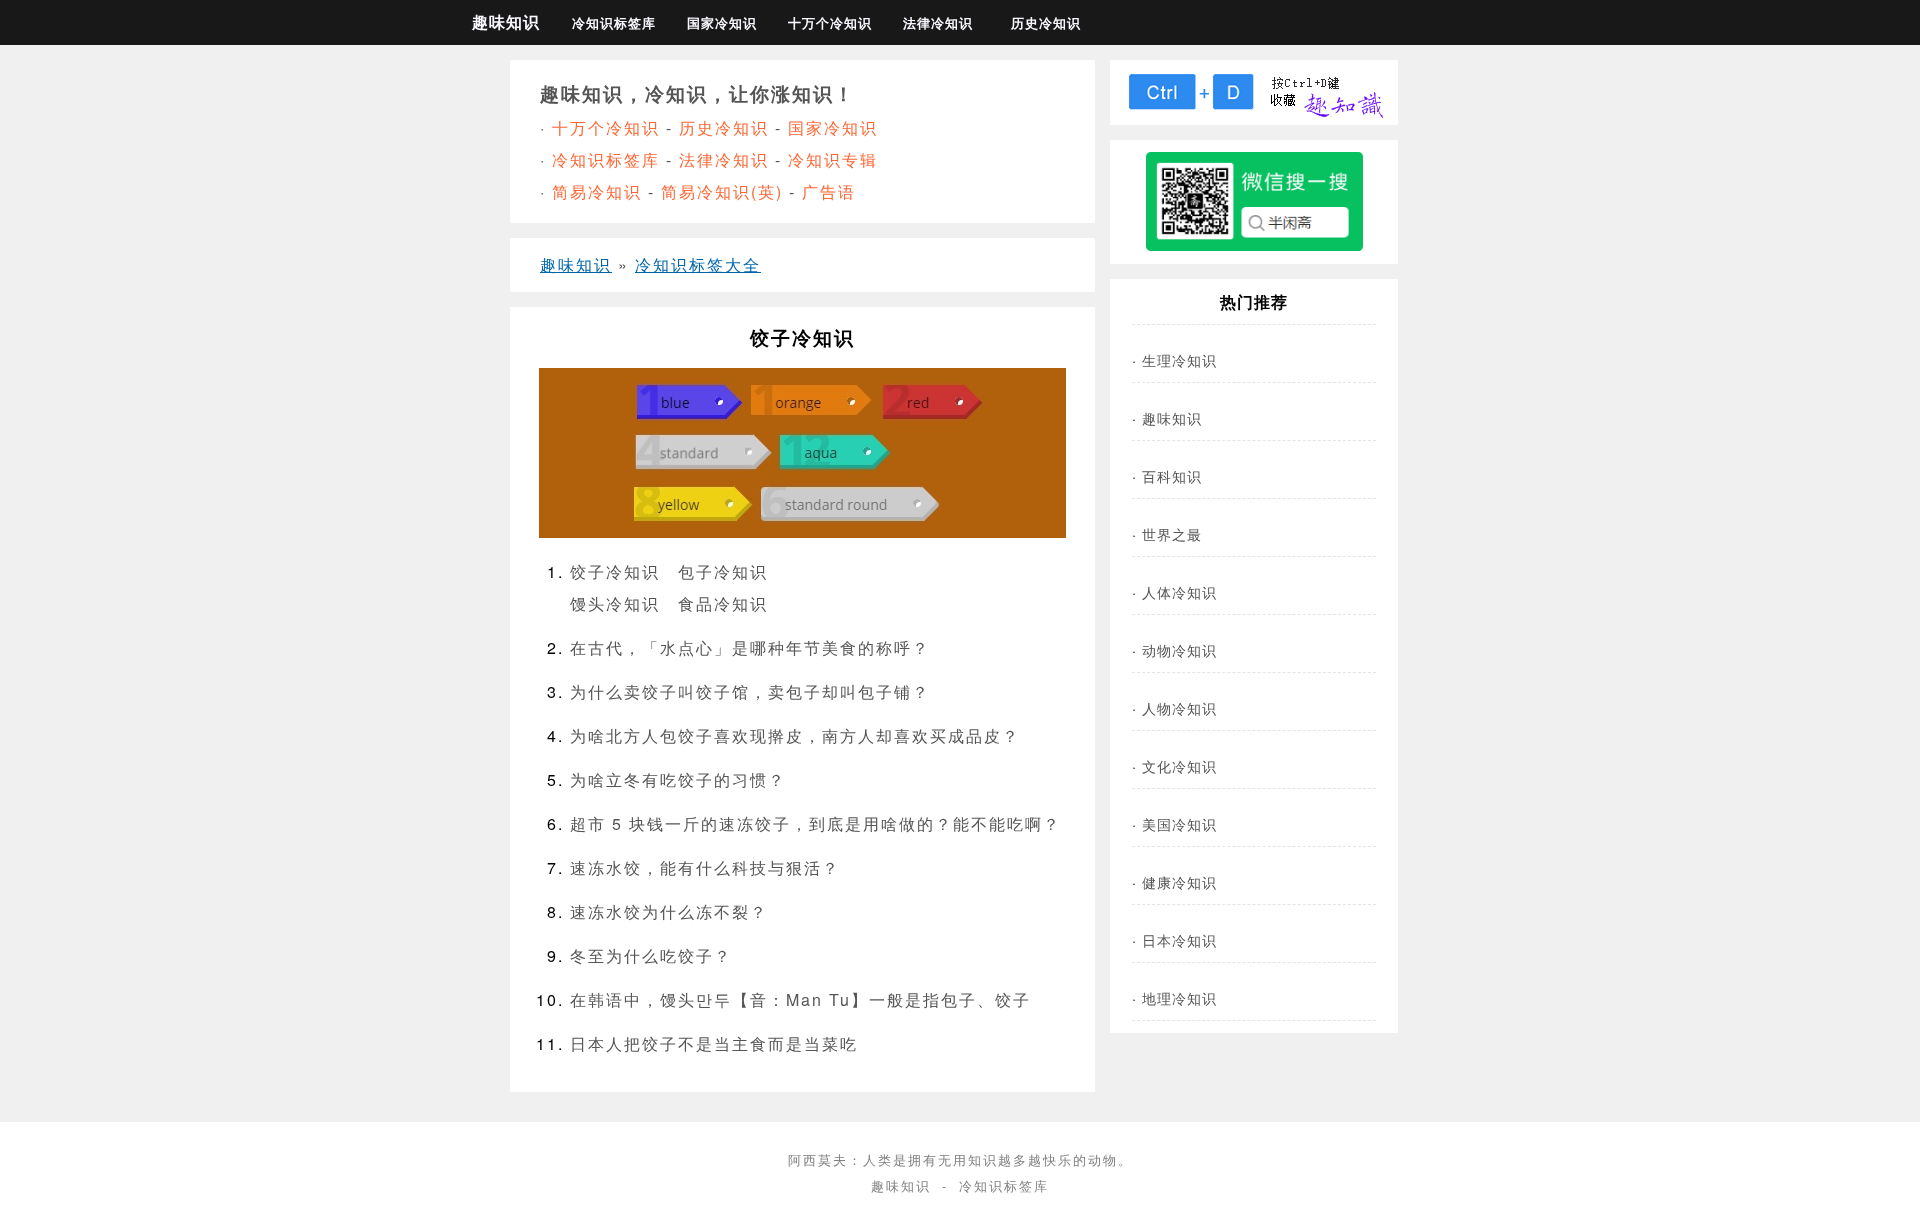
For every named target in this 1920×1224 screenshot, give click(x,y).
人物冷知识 (1179, 707)
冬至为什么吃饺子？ (651, 955)
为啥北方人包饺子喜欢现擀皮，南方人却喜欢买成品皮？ (795, 735)
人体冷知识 (1179, 591)
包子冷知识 (723, 571)
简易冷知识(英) (722, 191)
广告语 (829, 191)
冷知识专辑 (833, 159)
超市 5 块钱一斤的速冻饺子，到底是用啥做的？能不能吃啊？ (815, 823)
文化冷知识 (1179, 765)
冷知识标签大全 (698, 264)
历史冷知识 (1046, 23)
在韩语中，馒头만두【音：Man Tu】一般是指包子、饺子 (800, 999)
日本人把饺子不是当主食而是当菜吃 (714, 1043)
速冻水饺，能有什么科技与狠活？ (705, 867)
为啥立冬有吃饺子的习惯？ (678, 779)
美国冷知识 (1179, 823)
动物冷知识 (1179, 649)
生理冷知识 (1179, 359)
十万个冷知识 (830, 23)
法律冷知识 (938, 23)
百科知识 (1172, 475)
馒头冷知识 (615, 603)
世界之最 (1172, 533)
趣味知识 (506, 21)
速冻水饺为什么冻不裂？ (669, 911)
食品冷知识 (723, 603)
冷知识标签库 (614, 23)
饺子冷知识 (615, 571)
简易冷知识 (597, 191)
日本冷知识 (1179, 939)
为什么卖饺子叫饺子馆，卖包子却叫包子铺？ (750, 691)
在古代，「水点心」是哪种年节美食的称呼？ (750, 647)
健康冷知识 (1179, 881)
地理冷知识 (1179, 997)
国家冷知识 (722, 23)
